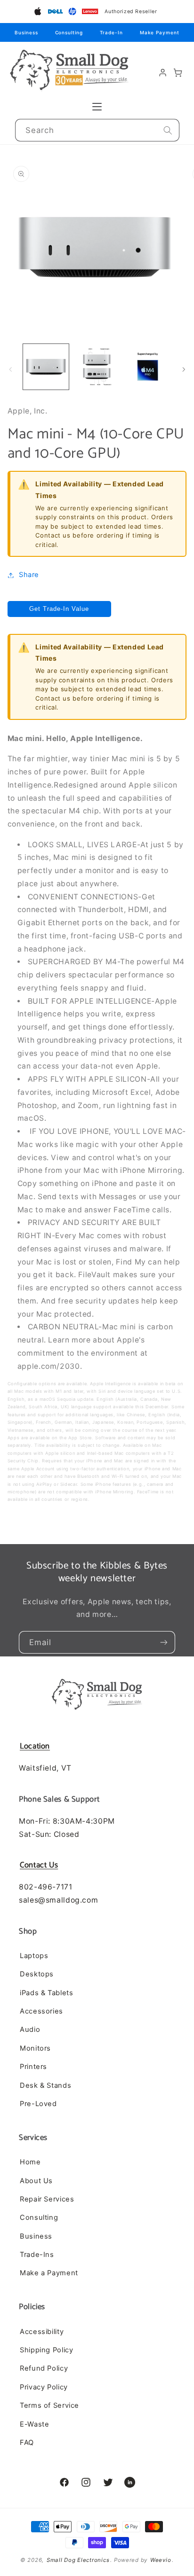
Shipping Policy (46, 2350)
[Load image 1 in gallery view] (46, 367)
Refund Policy (44, 2368)
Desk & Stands (45, 2085)
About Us (36, 2181)
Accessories (41, 2011)
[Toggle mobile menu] (97, 107)
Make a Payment (49, 2273)
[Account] (163, 73)
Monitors (35, 2048)
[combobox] (97, 130)
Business (26, 32)
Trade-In (111, 32)
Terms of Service (49, 2405)
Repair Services (47, 2199)
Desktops (37, 1974)
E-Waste (34, 2424)
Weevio (161, 2560)
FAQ (27, 2443)
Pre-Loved (38, 2104)
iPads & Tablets (46, 1993)
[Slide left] (10, 369)
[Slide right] (184, 369)
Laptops (34, 1956)
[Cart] (178, 73)
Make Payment (160, 32)
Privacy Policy (44, 2387)
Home (30, 2162)
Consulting (69, 32)
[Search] (168, 130)
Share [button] (29, 575)
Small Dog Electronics (78, 2560)
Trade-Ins (37, 2255)
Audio (30, 2030)
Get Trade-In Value (59, 609)
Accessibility (42, 2332)
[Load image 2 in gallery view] (97, 367)
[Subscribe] (164, 1642)
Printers (33, 2067)
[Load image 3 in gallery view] (148, 367)
